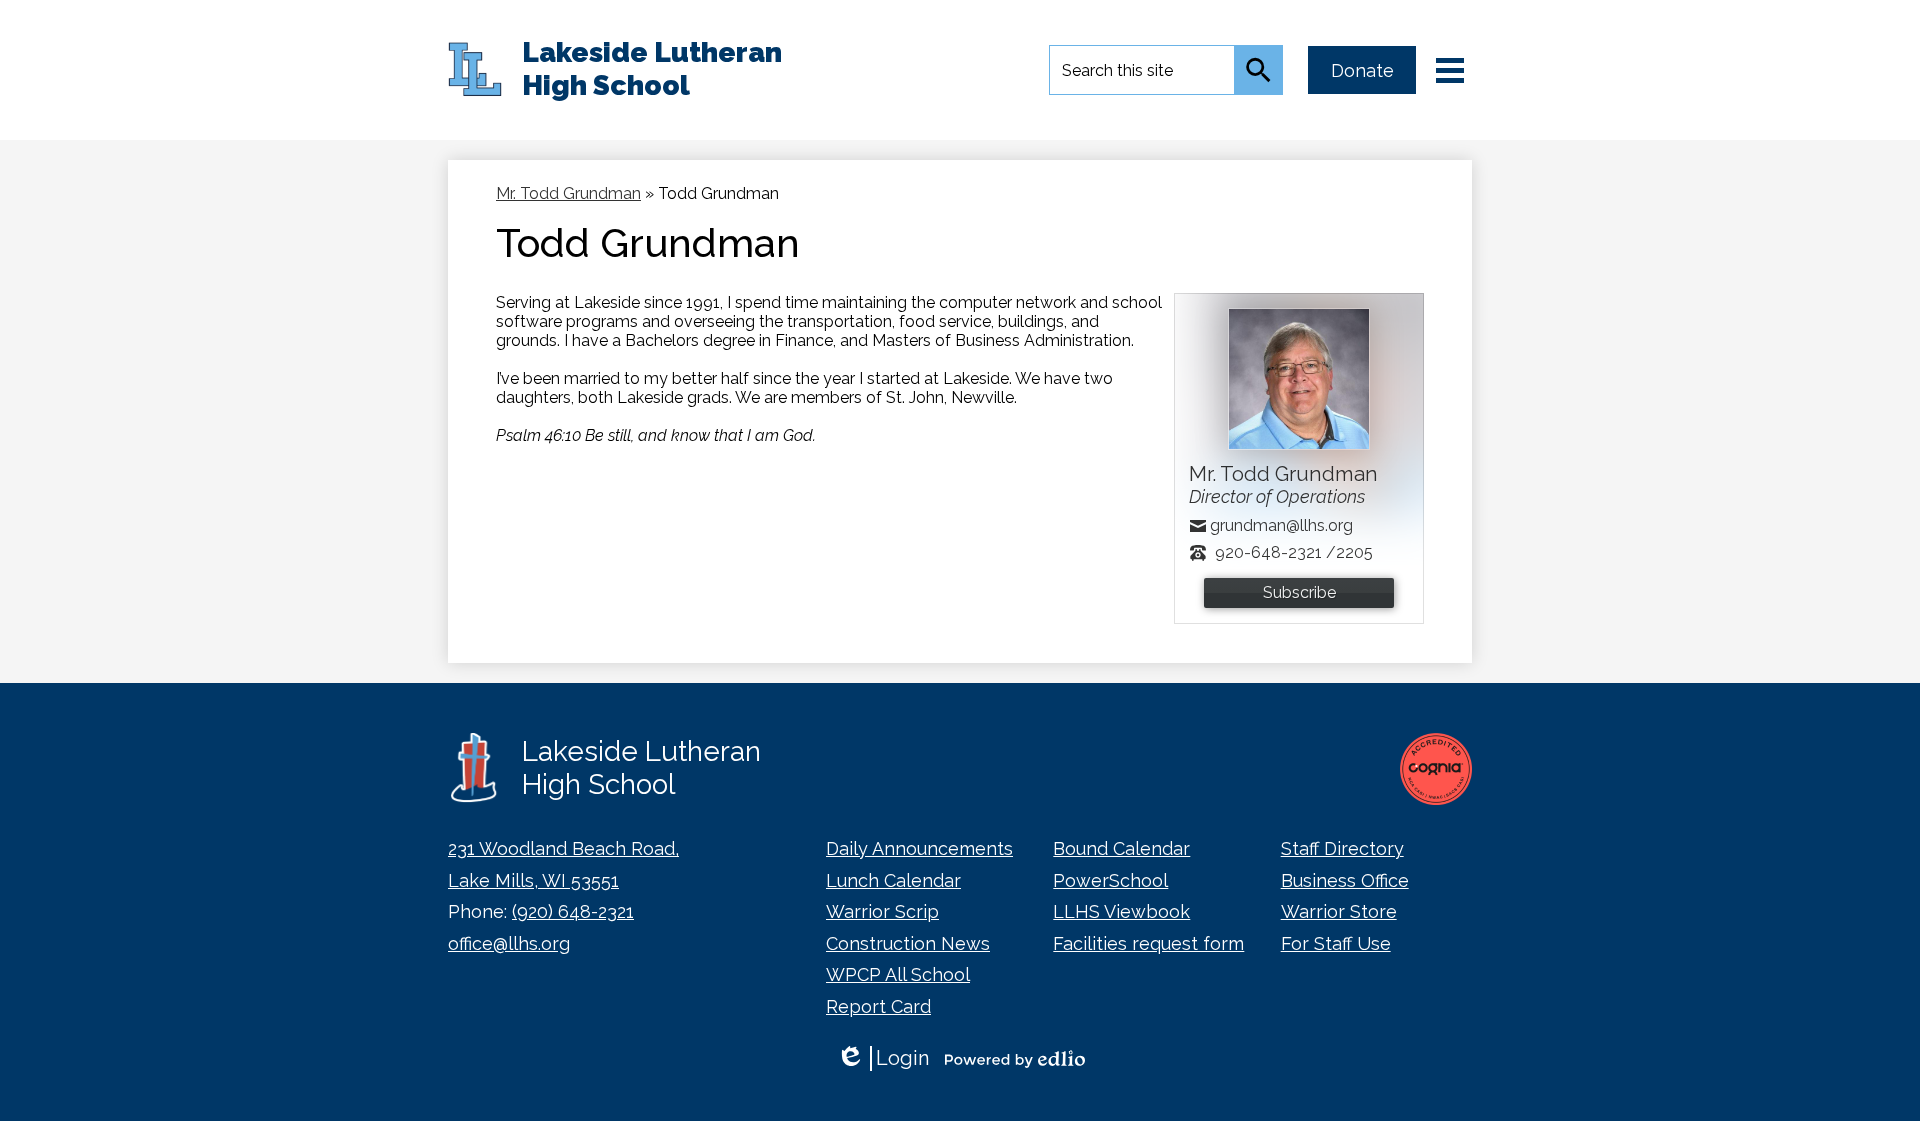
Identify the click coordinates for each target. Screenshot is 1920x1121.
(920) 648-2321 (573, 911)
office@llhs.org (509, 943)
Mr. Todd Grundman (568, 193)
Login (882, 1058)
